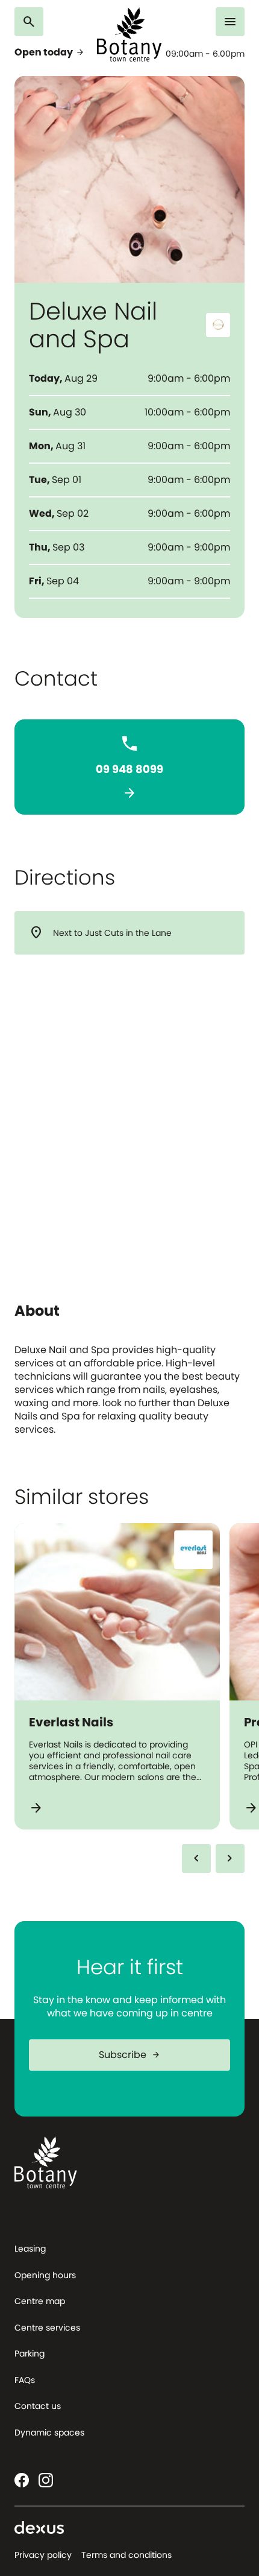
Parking (30, 2353)
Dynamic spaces (49, 2432)
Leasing (30, 2249)
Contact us (38, 2406)
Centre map (40, 2301)
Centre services (47, 2328)
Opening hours (45, 2275)
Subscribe (130, 2055)
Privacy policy (43, 2555)
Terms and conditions (126, 2555)
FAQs (25, 2380)
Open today (50, 52)
